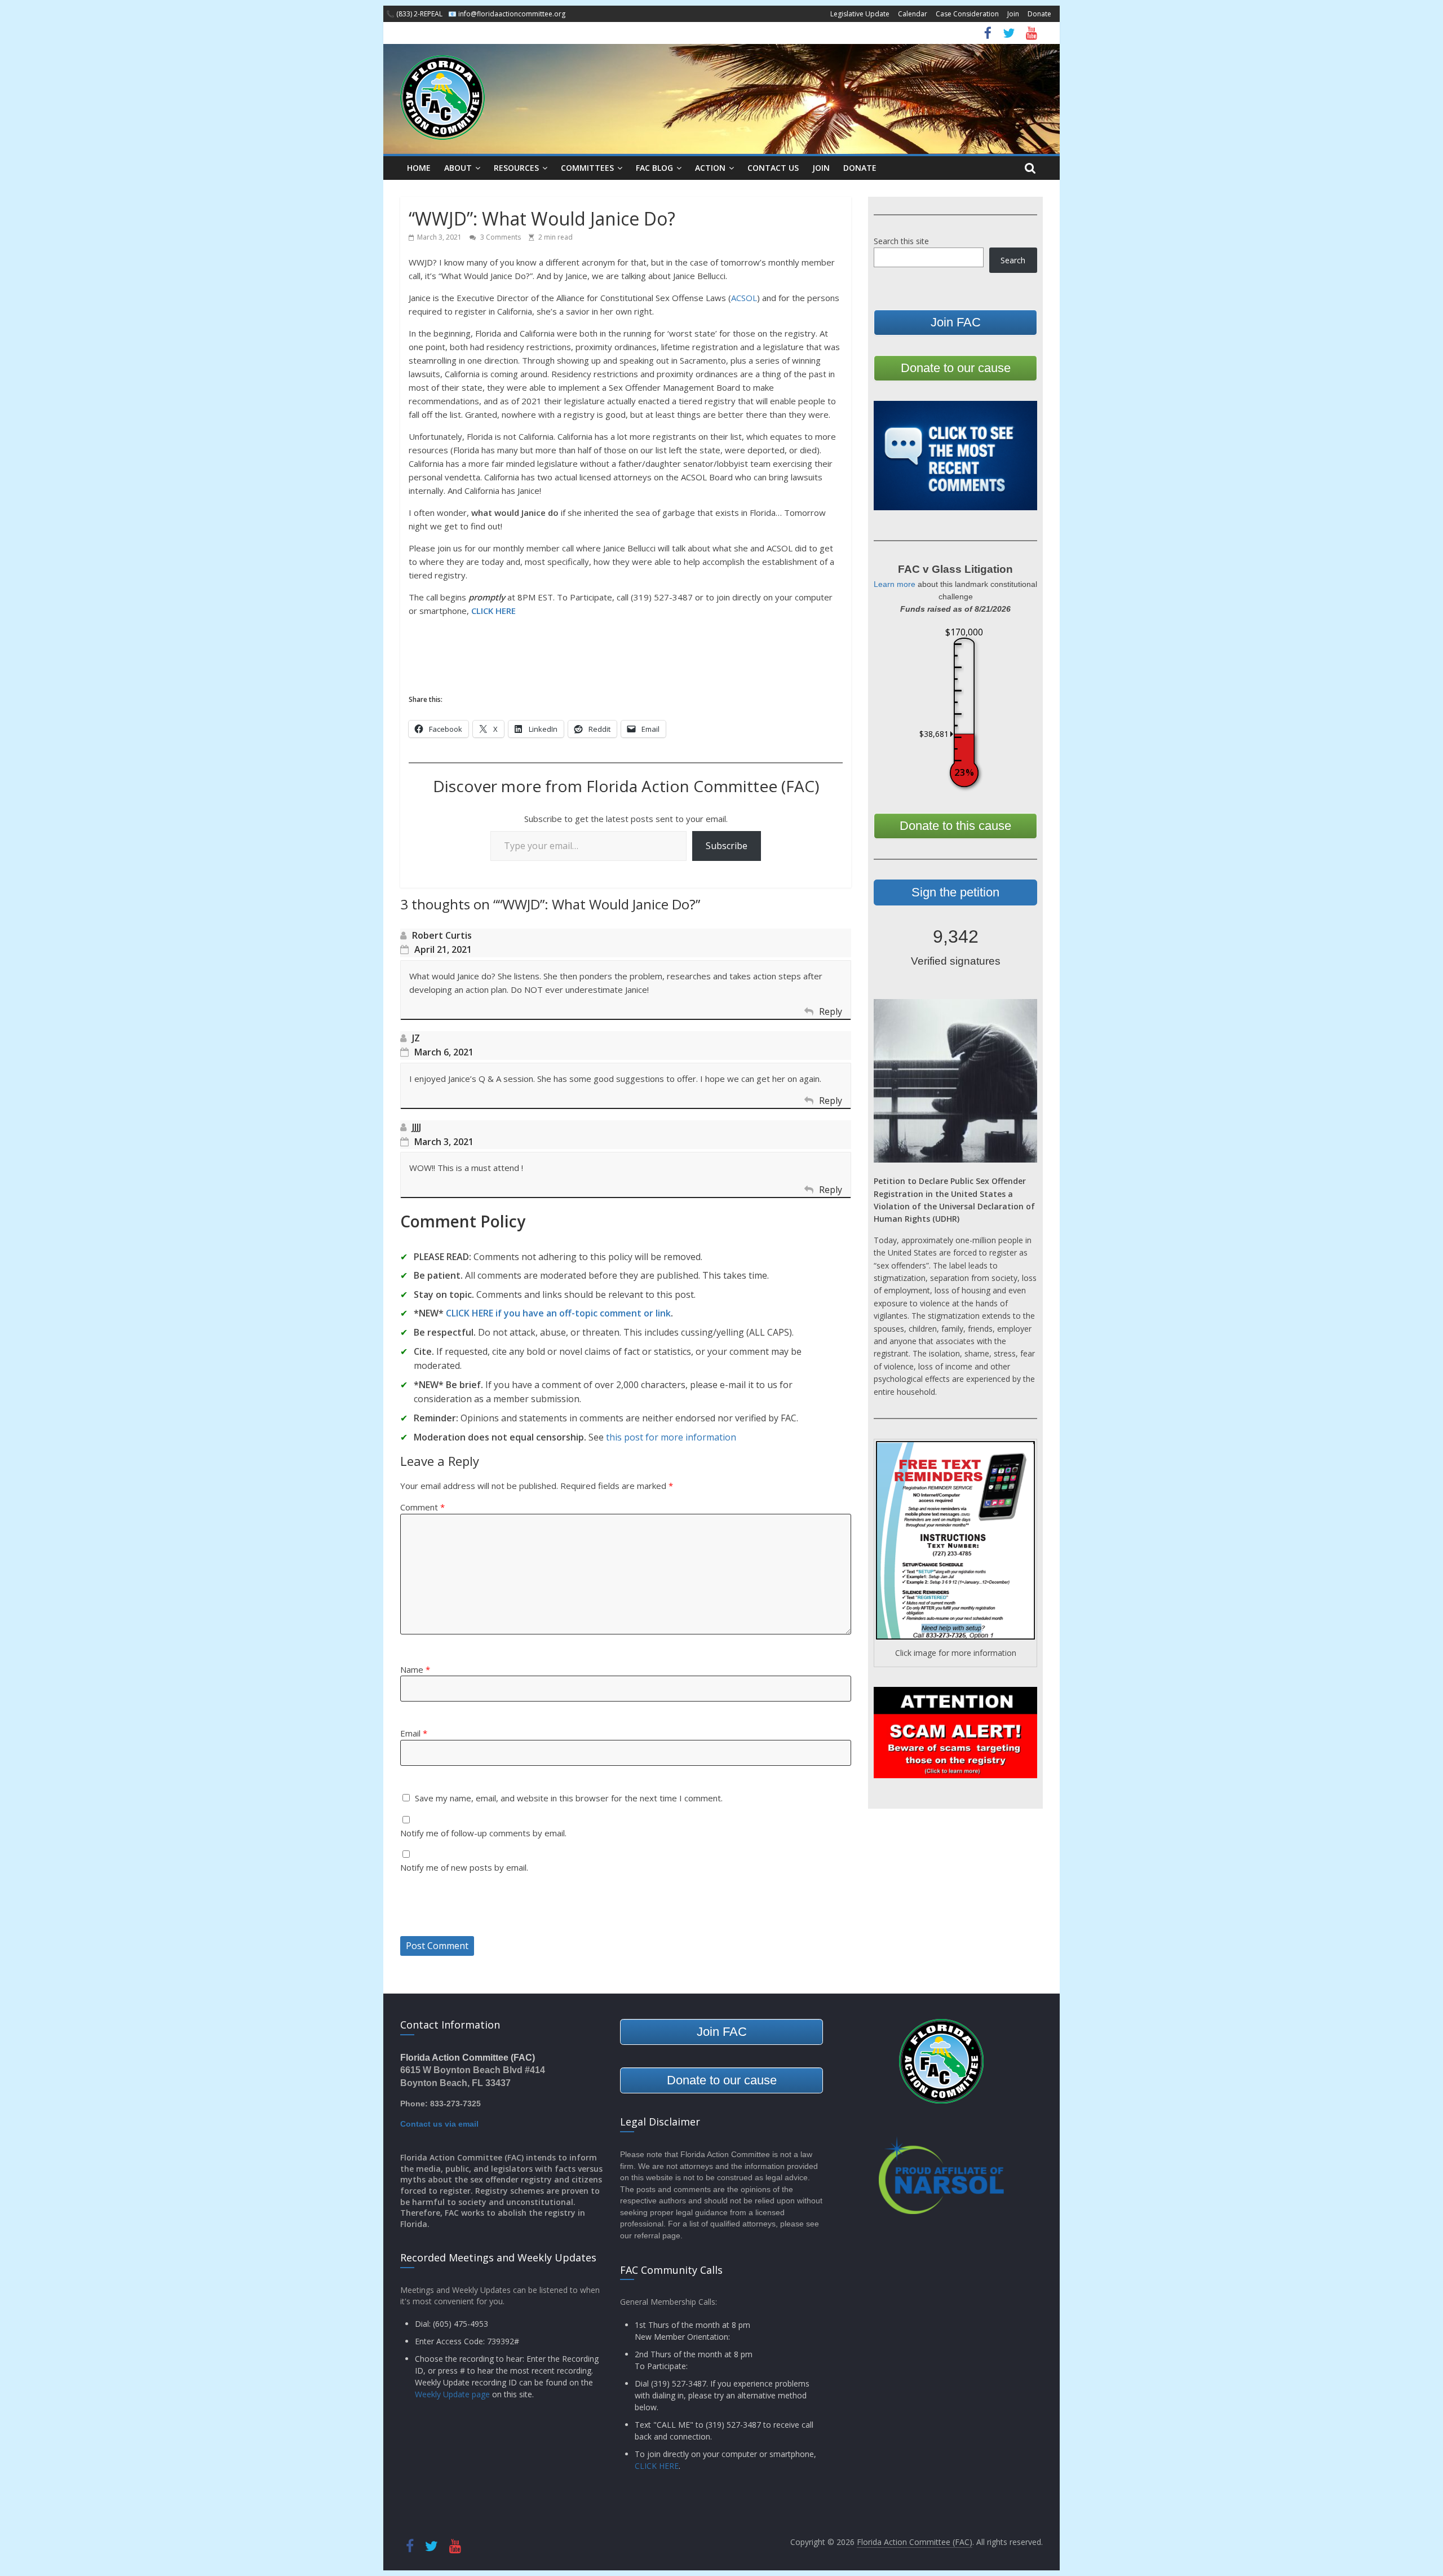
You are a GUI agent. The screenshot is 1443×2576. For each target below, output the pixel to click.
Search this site (901, 241)
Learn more (895, 584)
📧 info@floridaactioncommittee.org (507, 14)
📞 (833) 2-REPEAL (414, 14)
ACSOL (744, 298)
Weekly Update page (452, 2394)
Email (414, 1733)
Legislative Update (860, 14)
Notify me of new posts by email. (464, 1867)
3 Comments (500, 237)
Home (419, 168)
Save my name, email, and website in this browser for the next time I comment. (569, 1798)
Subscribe (727, 846)
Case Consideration (967, 14)
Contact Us (773, 168)
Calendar (913, 14)
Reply (831, 1011)
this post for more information (671, 1437)
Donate (1039, 14)
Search (1013, 260)
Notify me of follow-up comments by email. (483, 1833)
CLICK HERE (493, 611)
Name (415, 1669)
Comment (422, 1507)
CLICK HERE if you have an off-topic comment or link (558, 1313)
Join (1013, 14)
